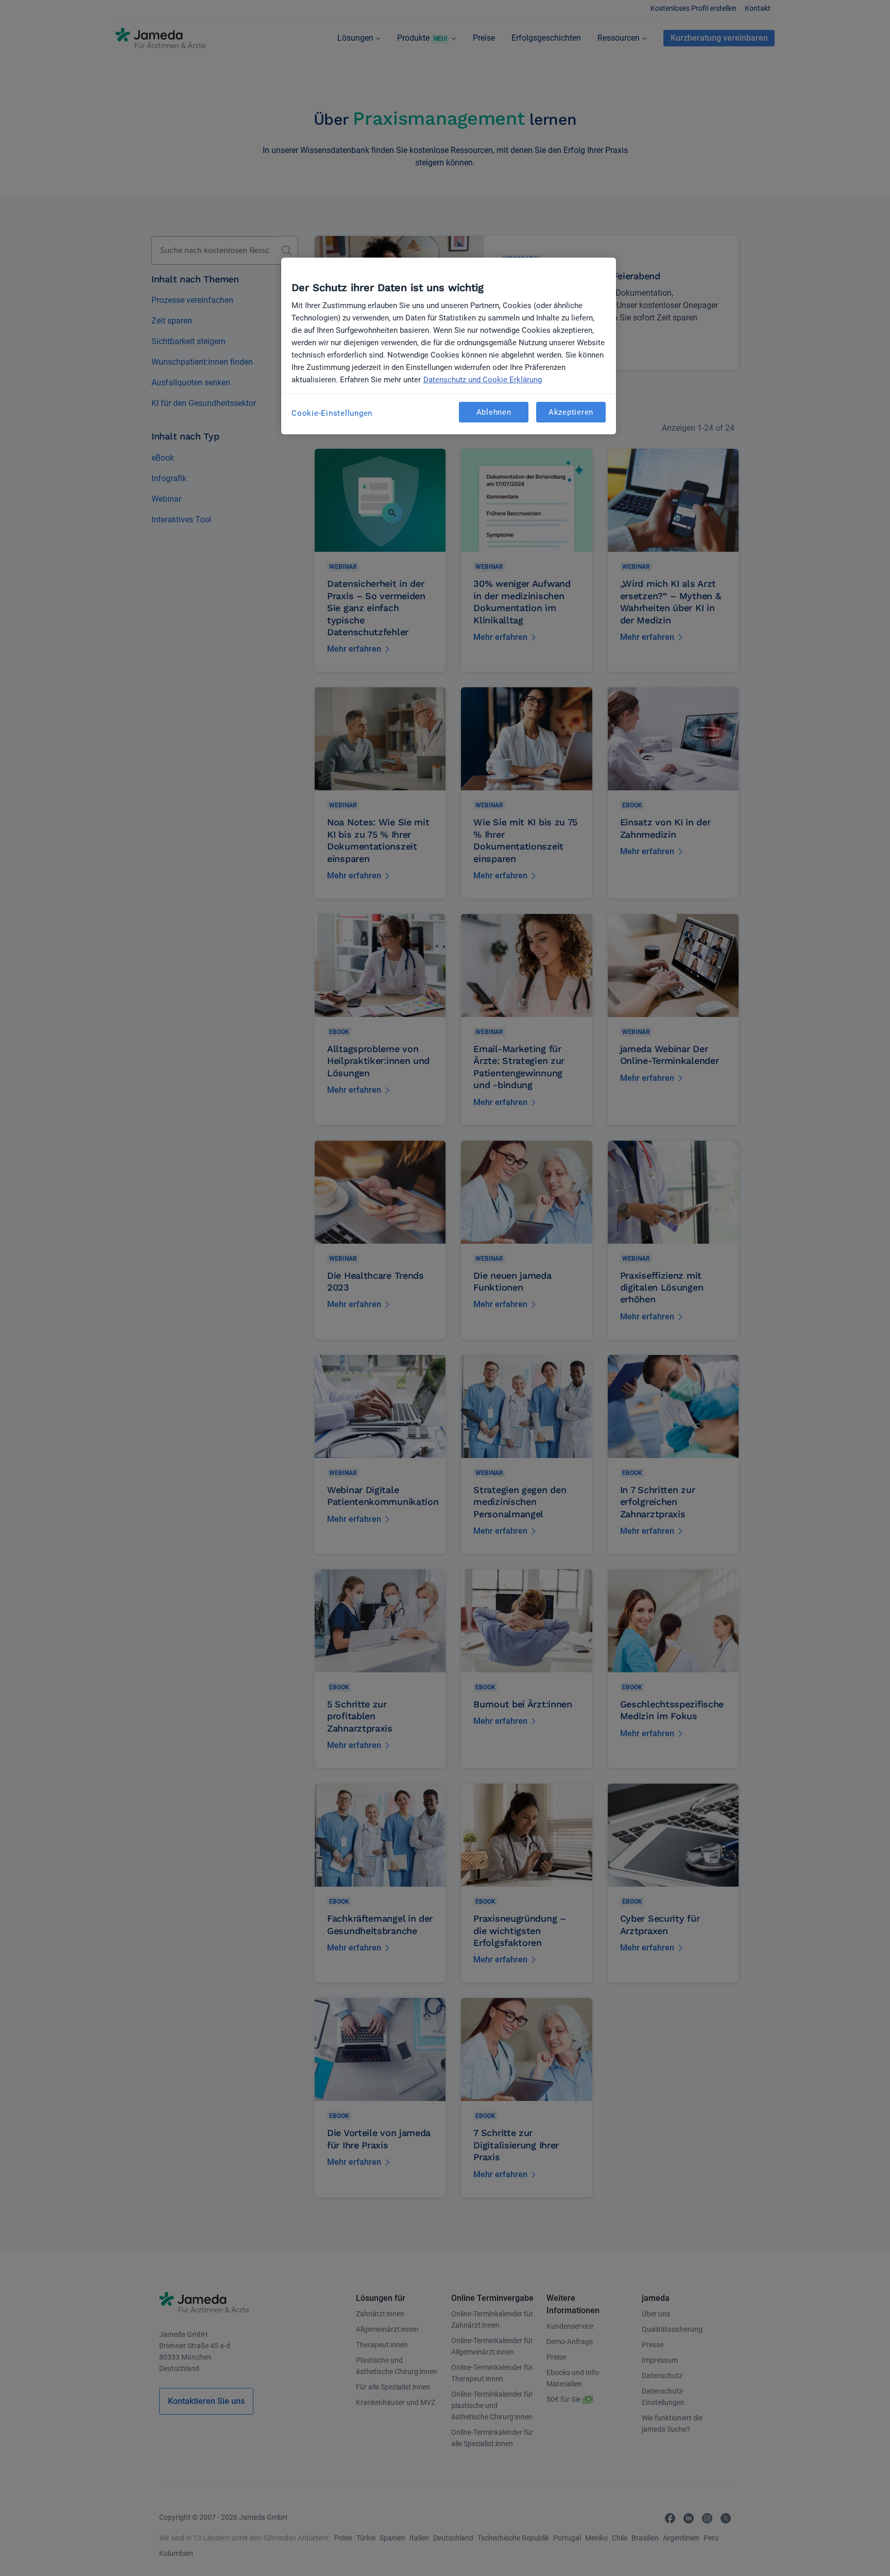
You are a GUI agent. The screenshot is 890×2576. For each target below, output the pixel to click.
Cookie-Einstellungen (332, 413)
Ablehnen (494, 412)
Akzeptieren (571, 412)
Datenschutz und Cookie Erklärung (483, 380)
